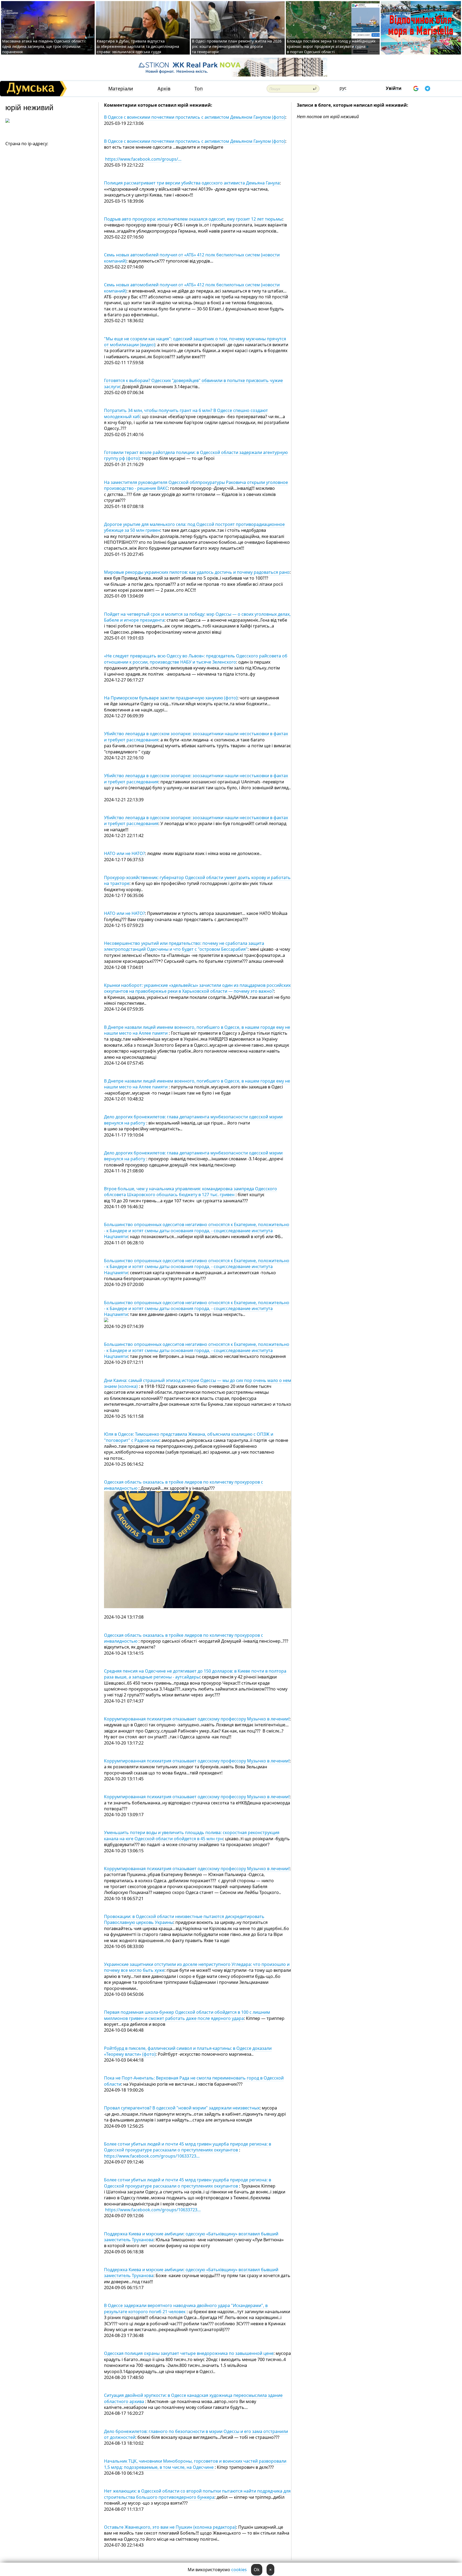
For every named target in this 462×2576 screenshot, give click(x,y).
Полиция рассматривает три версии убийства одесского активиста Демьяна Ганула (192, 183)
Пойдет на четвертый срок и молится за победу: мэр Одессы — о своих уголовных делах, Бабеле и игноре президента (197, 617)
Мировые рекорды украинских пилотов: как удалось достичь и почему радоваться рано (197, 572)
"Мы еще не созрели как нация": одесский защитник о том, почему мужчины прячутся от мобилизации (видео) (195, 342)
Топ (199, 89)
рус (343, 88)
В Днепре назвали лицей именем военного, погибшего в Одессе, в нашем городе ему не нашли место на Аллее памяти (197, 1030)
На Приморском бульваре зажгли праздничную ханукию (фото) (171, 698)
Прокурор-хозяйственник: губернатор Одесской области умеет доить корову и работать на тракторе (197, 880)
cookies (239, 2570)
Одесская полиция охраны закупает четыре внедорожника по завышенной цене (189, 2353)
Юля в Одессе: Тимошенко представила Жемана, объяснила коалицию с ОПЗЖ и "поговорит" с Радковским (189, 1437)
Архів (164, 89)
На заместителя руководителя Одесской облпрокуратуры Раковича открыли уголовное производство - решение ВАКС (196, 485)
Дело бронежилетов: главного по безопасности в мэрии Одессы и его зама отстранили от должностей (196, 2434)
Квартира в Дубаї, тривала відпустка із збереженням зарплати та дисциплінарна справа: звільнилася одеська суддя (138, 46)
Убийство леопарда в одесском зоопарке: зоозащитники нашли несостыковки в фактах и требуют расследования (196, 779)
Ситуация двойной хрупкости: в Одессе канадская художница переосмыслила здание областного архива (193, 2398)
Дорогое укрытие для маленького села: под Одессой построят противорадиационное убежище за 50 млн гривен (194, 527)
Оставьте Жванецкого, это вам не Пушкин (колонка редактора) (170, 2527)
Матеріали (121, 89)
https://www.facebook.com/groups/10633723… (152, 2156)
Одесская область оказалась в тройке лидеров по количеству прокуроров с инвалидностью (184, 1485)
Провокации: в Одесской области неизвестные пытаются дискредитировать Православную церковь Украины (184, 1919)
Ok (257, 2570)
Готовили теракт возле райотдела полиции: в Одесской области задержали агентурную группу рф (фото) (196, 455)
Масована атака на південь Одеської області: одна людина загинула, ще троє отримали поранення (44, 46)
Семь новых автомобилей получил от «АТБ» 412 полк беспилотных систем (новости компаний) (192, 258)
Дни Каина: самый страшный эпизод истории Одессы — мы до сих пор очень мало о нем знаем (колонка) (198, 1383)
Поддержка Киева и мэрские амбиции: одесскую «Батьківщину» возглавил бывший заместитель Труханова (191, 2237)
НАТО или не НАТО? (124, 853)
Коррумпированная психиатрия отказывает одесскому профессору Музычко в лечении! (197, 1719)
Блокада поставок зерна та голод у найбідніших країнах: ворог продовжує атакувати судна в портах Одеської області (331, 46)
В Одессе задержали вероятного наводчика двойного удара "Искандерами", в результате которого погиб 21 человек (186, 2308)
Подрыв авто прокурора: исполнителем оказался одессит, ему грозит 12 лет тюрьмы (193, 219)
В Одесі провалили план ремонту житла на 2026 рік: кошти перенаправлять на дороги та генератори (237, 46)
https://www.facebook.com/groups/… (143, 159)
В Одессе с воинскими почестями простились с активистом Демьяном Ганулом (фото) (195, 117)
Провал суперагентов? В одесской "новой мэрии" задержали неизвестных (182, 2108)
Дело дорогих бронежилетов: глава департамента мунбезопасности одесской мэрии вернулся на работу (193, 1156)
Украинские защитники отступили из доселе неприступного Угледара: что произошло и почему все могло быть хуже (197, 1967)
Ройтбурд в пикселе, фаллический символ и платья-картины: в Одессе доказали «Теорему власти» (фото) (188, 2051)
